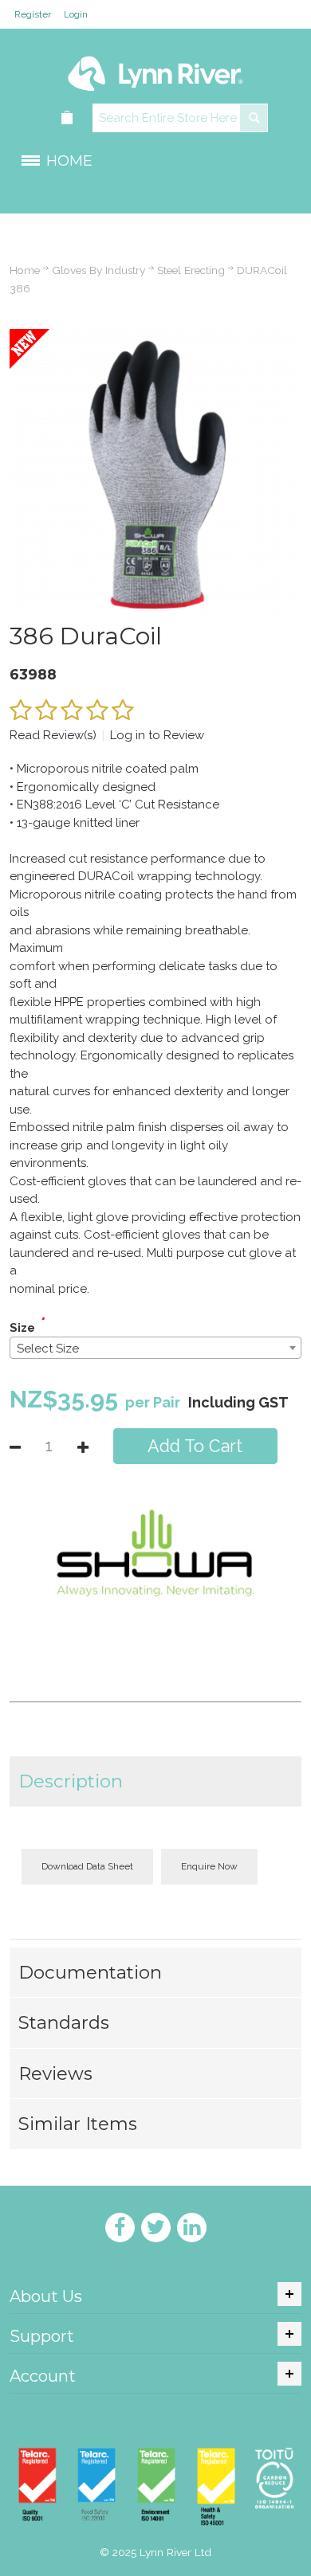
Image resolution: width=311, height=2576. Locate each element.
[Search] (254, 118)
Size (22, 1328)
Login (76, 14)
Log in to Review (157, 735)
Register (33, 14)
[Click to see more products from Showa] (156, 1553)
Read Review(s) (53, 735)
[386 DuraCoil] (156, 338)
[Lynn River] (155, 66)
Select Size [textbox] (48, 1349)
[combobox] (156, 1348)
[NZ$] (68, 118)
